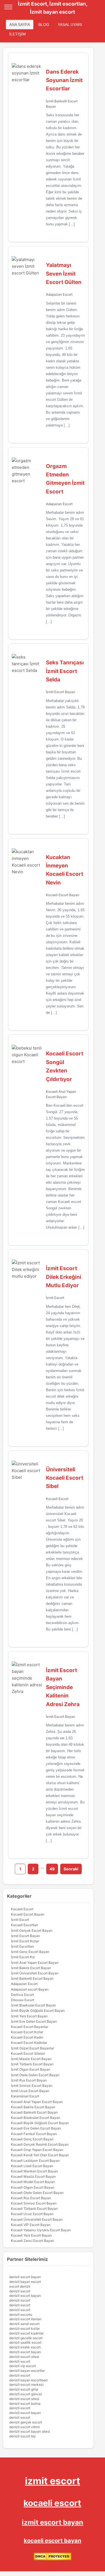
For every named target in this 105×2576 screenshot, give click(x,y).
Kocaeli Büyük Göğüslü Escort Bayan (40, 2123)
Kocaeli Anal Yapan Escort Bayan (37, 2102)
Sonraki (71, 1869)
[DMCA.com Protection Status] (53, 2559)
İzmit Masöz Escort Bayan (31, 2059)
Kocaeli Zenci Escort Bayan (32, 2241)
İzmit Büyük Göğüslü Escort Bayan (38, 2011)
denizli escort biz (23, 2436)
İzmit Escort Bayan (60, 692)
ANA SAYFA (20, 25)
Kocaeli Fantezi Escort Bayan (34, 2134)
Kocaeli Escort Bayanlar (30, 2027)
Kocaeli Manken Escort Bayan (34, 2171)
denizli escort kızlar (25, 2328)
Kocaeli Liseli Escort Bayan (32, 2166)
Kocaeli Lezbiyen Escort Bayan (35, 2161)
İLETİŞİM (17, 34)
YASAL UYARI (70, 25)
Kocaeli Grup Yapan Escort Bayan (37, 2150)
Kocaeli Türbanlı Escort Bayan (34, 2209)
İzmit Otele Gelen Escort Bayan (35, 2075)
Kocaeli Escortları (25, 1925)
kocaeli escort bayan (53, 2541)
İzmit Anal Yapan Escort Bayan (35, 1963)
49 (52, 1869)
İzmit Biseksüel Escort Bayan (33, 2005)
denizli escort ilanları (25, 2319)
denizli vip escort (23, 2366)
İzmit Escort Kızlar (25, 1941)
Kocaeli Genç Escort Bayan (32, 2139)
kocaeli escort (52, 2503)
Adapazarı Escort (59, 294)
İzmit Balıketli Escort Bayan (32, 1978)
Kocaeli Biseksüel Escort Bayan (36, 2118)
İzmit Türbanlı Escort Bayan (32, 2064)
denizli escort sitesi (24, 2357)
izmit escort (53, 2481)
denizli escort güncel (25, 2394)
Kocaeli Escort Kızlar (27, 2032)
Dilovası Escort (23, 2000)
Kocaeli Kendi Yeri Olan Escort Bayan (40, 2155)
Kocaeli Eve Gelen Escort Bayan (36, 2128)
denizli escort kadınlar (26, 2333)
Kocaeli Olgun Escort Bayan (33, 2187)
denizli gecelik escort (26, 2338)
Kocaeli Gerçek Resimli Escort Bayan (40, 2144)
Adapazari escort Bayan (30, 1989)
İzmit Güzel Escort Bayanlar (32, 2048)
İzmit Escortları (22, 1946)
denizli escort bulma (25, 2403)
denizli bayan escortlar (27, 2371)
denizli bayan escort (25, 2282)
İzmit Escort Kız (23, 1957)
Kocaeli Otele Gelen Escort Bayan (37, 2193)
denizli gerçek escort (26, 2422)
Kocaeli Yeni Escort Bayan (31, 2235)
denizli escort (20, 2291)
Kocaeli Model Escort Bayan (33, 2182)
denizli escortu (21, 2315)
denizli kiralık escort (25, 2347)
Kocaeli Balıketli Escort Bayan (34, 2112)
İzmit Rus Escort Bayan (29, 2080)
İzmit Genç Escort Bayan (30, 1952)
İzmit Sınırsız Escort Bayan (32, 2086)
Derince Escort (22, 1995)
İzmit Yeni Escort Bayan (29, 2016)
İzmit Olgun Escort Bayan (31, 2069)
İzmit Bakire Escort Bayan (31, 1968)
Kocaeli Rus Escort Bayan (31, 2198)
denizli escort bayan (25, 2277)
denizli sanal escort (24, 2324)
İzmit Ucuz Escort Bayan (30, 2091)
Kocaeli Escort (57, 1499)
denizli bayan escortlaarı (28, 2380)
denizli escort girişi (24, 2389)
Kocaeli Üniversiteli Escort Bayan (37, 2219)
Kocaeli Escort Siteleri (28, 2053)
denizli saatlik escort (25, 2342)
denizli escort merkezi (26, 2385)
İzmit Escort (55, 1298)
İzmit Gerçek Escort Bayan (32, 1930)
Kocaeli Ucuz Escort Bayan (32, 2214)
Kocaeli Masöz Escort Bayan (33, 2176)
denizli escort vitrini (25, 2427)
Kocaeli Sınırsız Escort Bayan (34, 2203)
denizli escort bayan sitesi (30, 2431)
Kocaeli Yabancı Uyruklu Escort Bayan (41, 2230)
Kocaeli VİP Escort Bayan (31, 2225)
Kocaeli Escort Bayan (63, 895)
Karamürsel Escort (25, 2096)
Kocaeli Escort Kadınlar (29, 2043)
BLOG (44, 25)
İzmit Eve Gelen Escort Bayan (34, 2021)
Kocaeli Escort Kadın (27, 2037)
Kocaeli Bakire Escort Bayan (33, 2107)
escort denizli (20, 2286)
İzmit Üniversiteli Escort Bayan (35, 1973)
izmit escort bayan (53, 2522)
